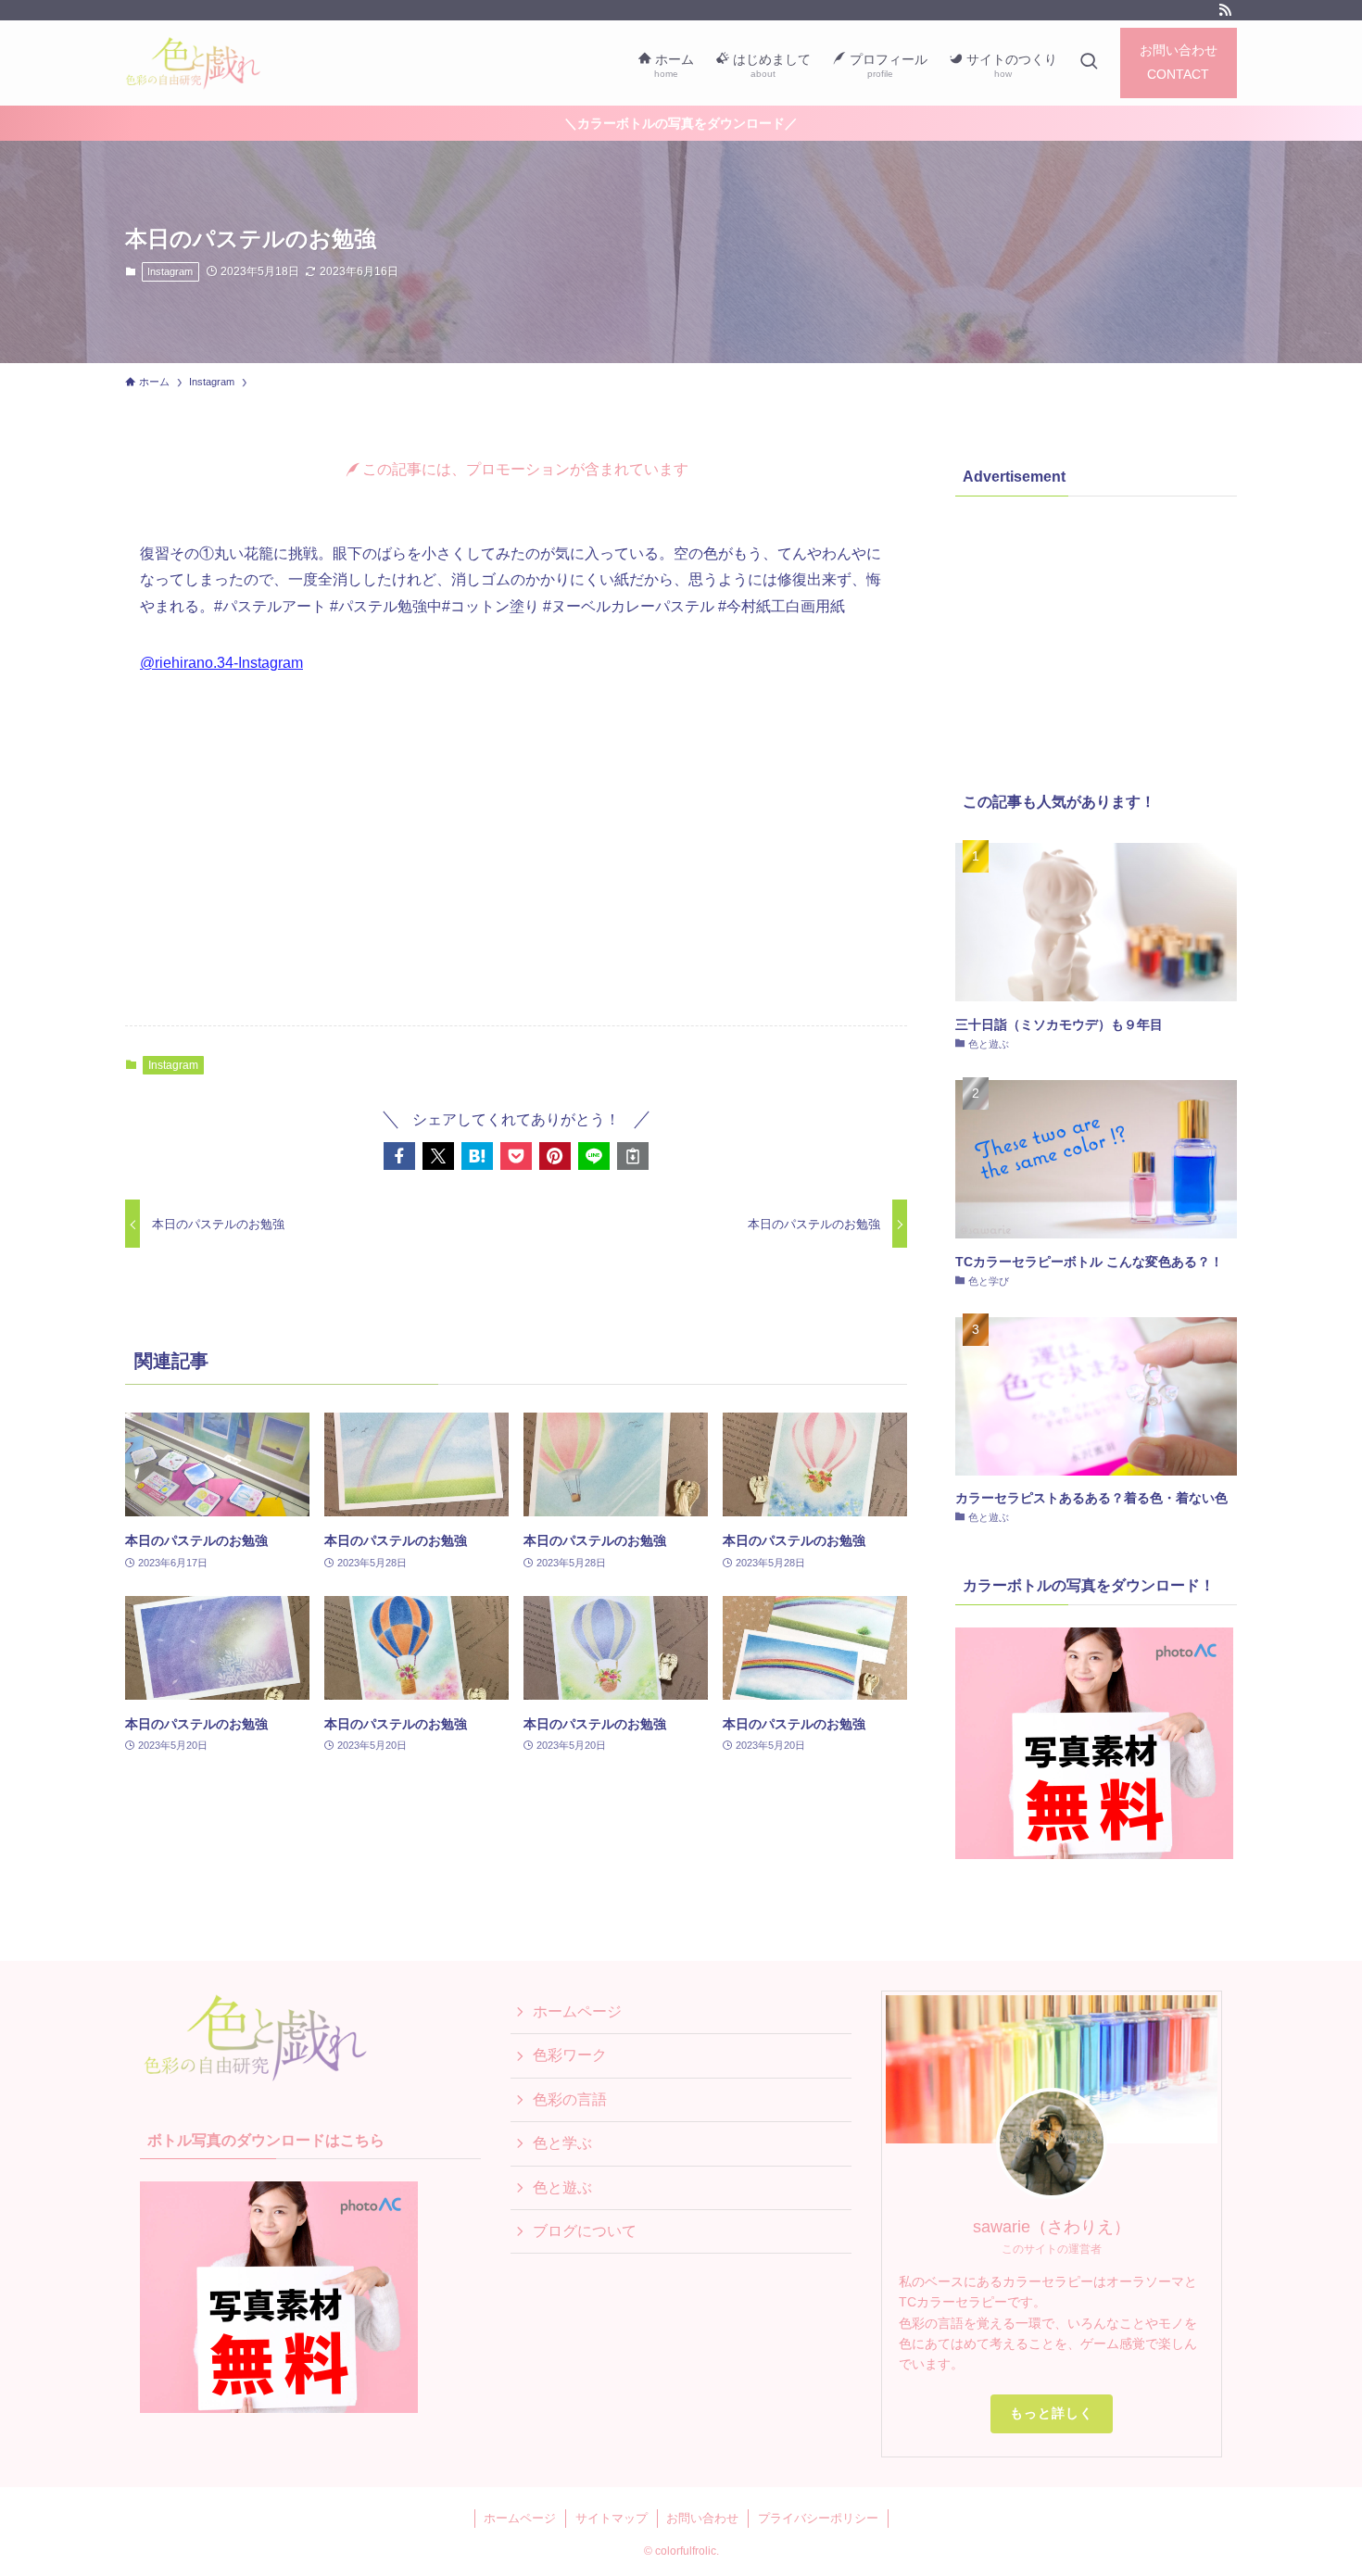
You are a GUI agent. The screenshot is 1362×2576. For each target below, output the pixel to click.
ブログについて (585, 2231)
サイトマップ (612, 2518)
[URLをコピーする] (633, 1156)
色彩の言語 (570, 2099)
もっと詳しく (1052, 2413)
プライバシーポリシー (818, 2518)
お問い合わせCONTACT (1179, 62)
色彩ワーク (570, 2055)
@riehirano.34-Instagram (221, 663)
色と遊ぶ (562, 2187)
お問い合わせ (702, 2518)
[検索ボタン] (1089, 63)
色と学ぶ (562, 2143)
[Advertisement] (516, 866)
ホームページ (577, 2011)
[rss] (1225, 10)
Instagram (170, 271)
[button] (399, 1156)
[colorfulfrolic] (208, 63)
